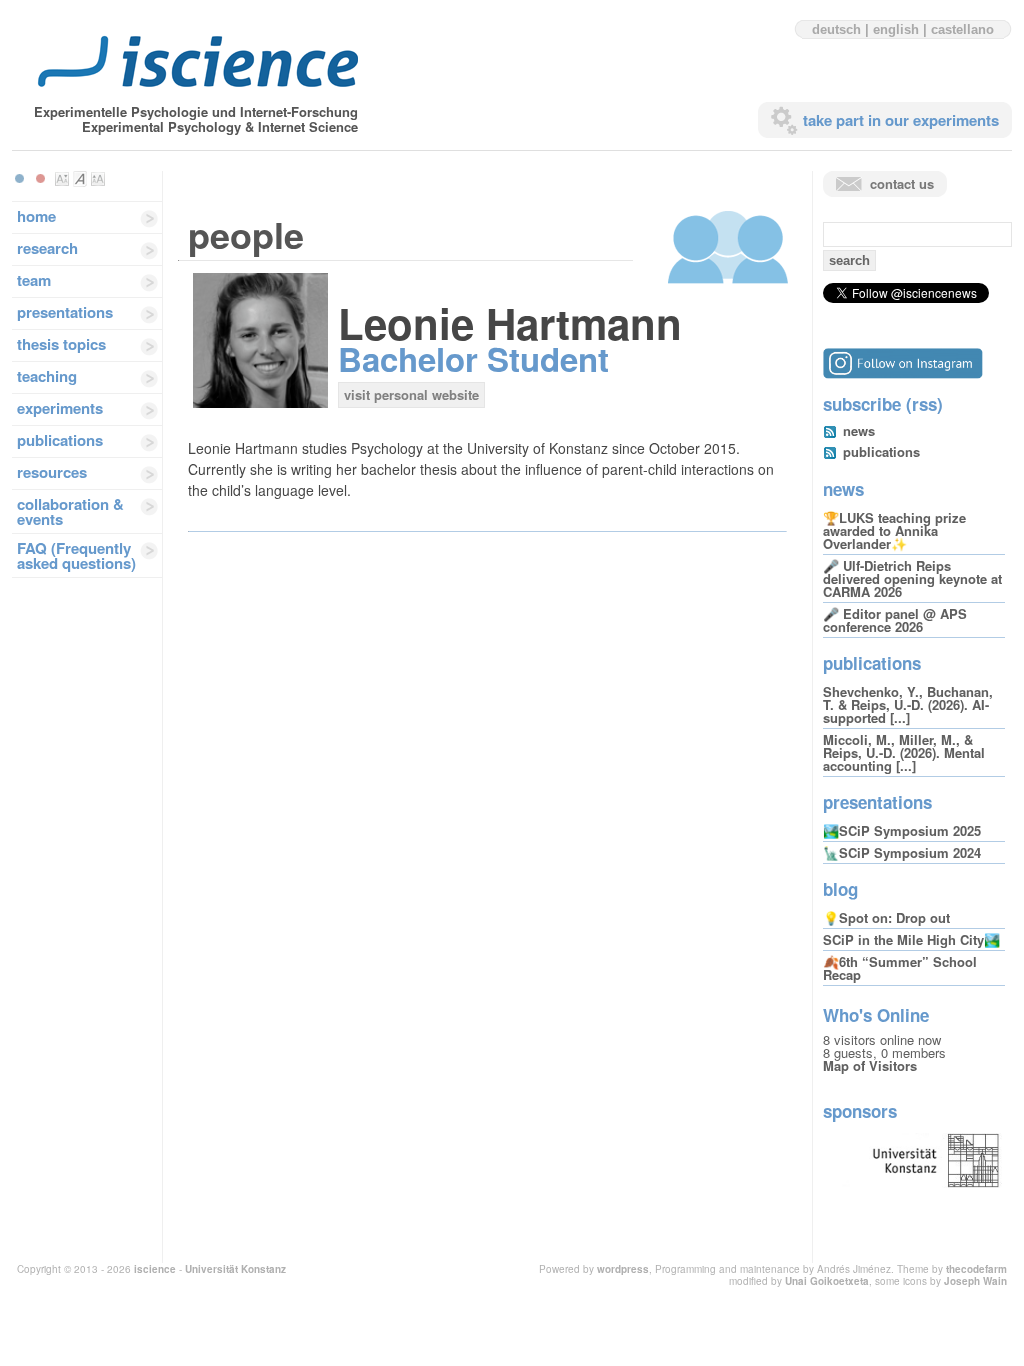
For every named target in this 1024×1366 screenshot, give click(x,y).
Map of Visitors (870, 1065)
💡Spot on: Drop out (886, 917)
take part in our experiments (901, 120)
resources (52, 472)
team (34, 280)
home (36, 216)
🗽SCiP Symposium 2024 (902, 852)
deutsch (836, 29)
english (896, 29)
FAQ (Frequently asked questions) (76, 555)
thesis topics (61, 344)
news (859, 430)
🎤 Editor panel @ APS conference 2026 (895, 620)
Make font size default (80, 179)
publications (60, 440)
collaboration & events (70, 511)
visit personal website (411, 394)
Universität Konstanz (235, 1269)
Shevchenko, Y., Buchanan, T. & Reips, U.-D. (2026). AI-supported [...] (908, 704)
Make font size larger (98, 179)
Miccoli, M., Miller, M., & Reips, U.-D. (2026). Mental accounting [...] (904, 752)
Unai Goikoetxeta (827, 1281)
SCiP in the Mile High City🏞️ (911, 939)
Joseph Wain (975, 1281)
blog (840, 889)
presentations (65, 312)
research (47, 248)
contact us (902, 183)
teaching (47, 376)
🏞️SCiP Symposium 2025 (902, 830)
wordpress (623, 1269)
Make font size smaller (62, 179)
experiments (60, 408)
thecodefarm (976, 1269)
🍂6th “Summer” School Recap (900, 968)
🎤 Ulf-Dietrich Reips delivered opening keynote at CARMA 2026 (912, 578)
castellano (962, 29)
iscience (155, 1269)
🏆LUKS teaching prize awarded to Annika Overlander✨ (894, 530)
